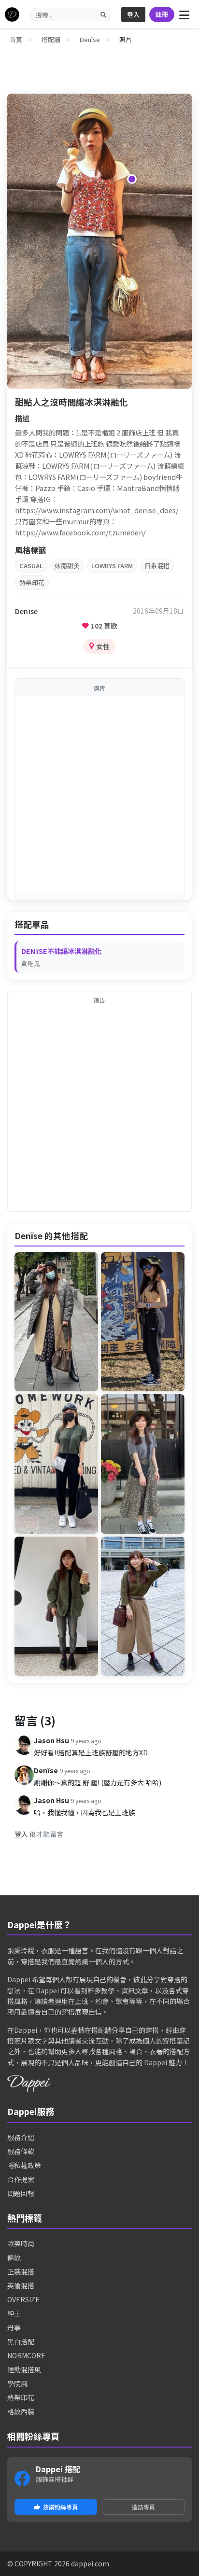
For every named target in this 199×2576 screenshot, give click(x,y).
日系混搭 (157, 566)
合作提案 (21, 2179)
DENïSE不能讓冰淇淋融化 (61, 951)
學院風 (17, 2383)
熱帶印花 (32, 582)
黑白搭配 (21, 2341)
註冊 (162, 14)
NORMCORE (26, 2355)
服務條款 (21, 2151)
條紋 (14, 2257)
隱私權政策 (24, 2165)
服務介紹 (21, 2137)
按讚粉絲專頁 (60, 2507)
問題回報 (21, 2193)
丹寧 (14, 2327)
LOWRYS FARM (112, 566)
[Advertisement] (99, 796)
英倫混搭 (21, 2285)
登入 (133, 14)
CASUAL (31, 566)
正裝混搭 (21, 2271)
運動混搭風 (24, 2369)
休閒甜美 (67, 566)
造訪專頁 (143, 2507)
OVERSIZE (23, 2299)
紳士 (14, 2313)
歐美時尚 (21, 2243)
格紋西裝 (21, 2411)
